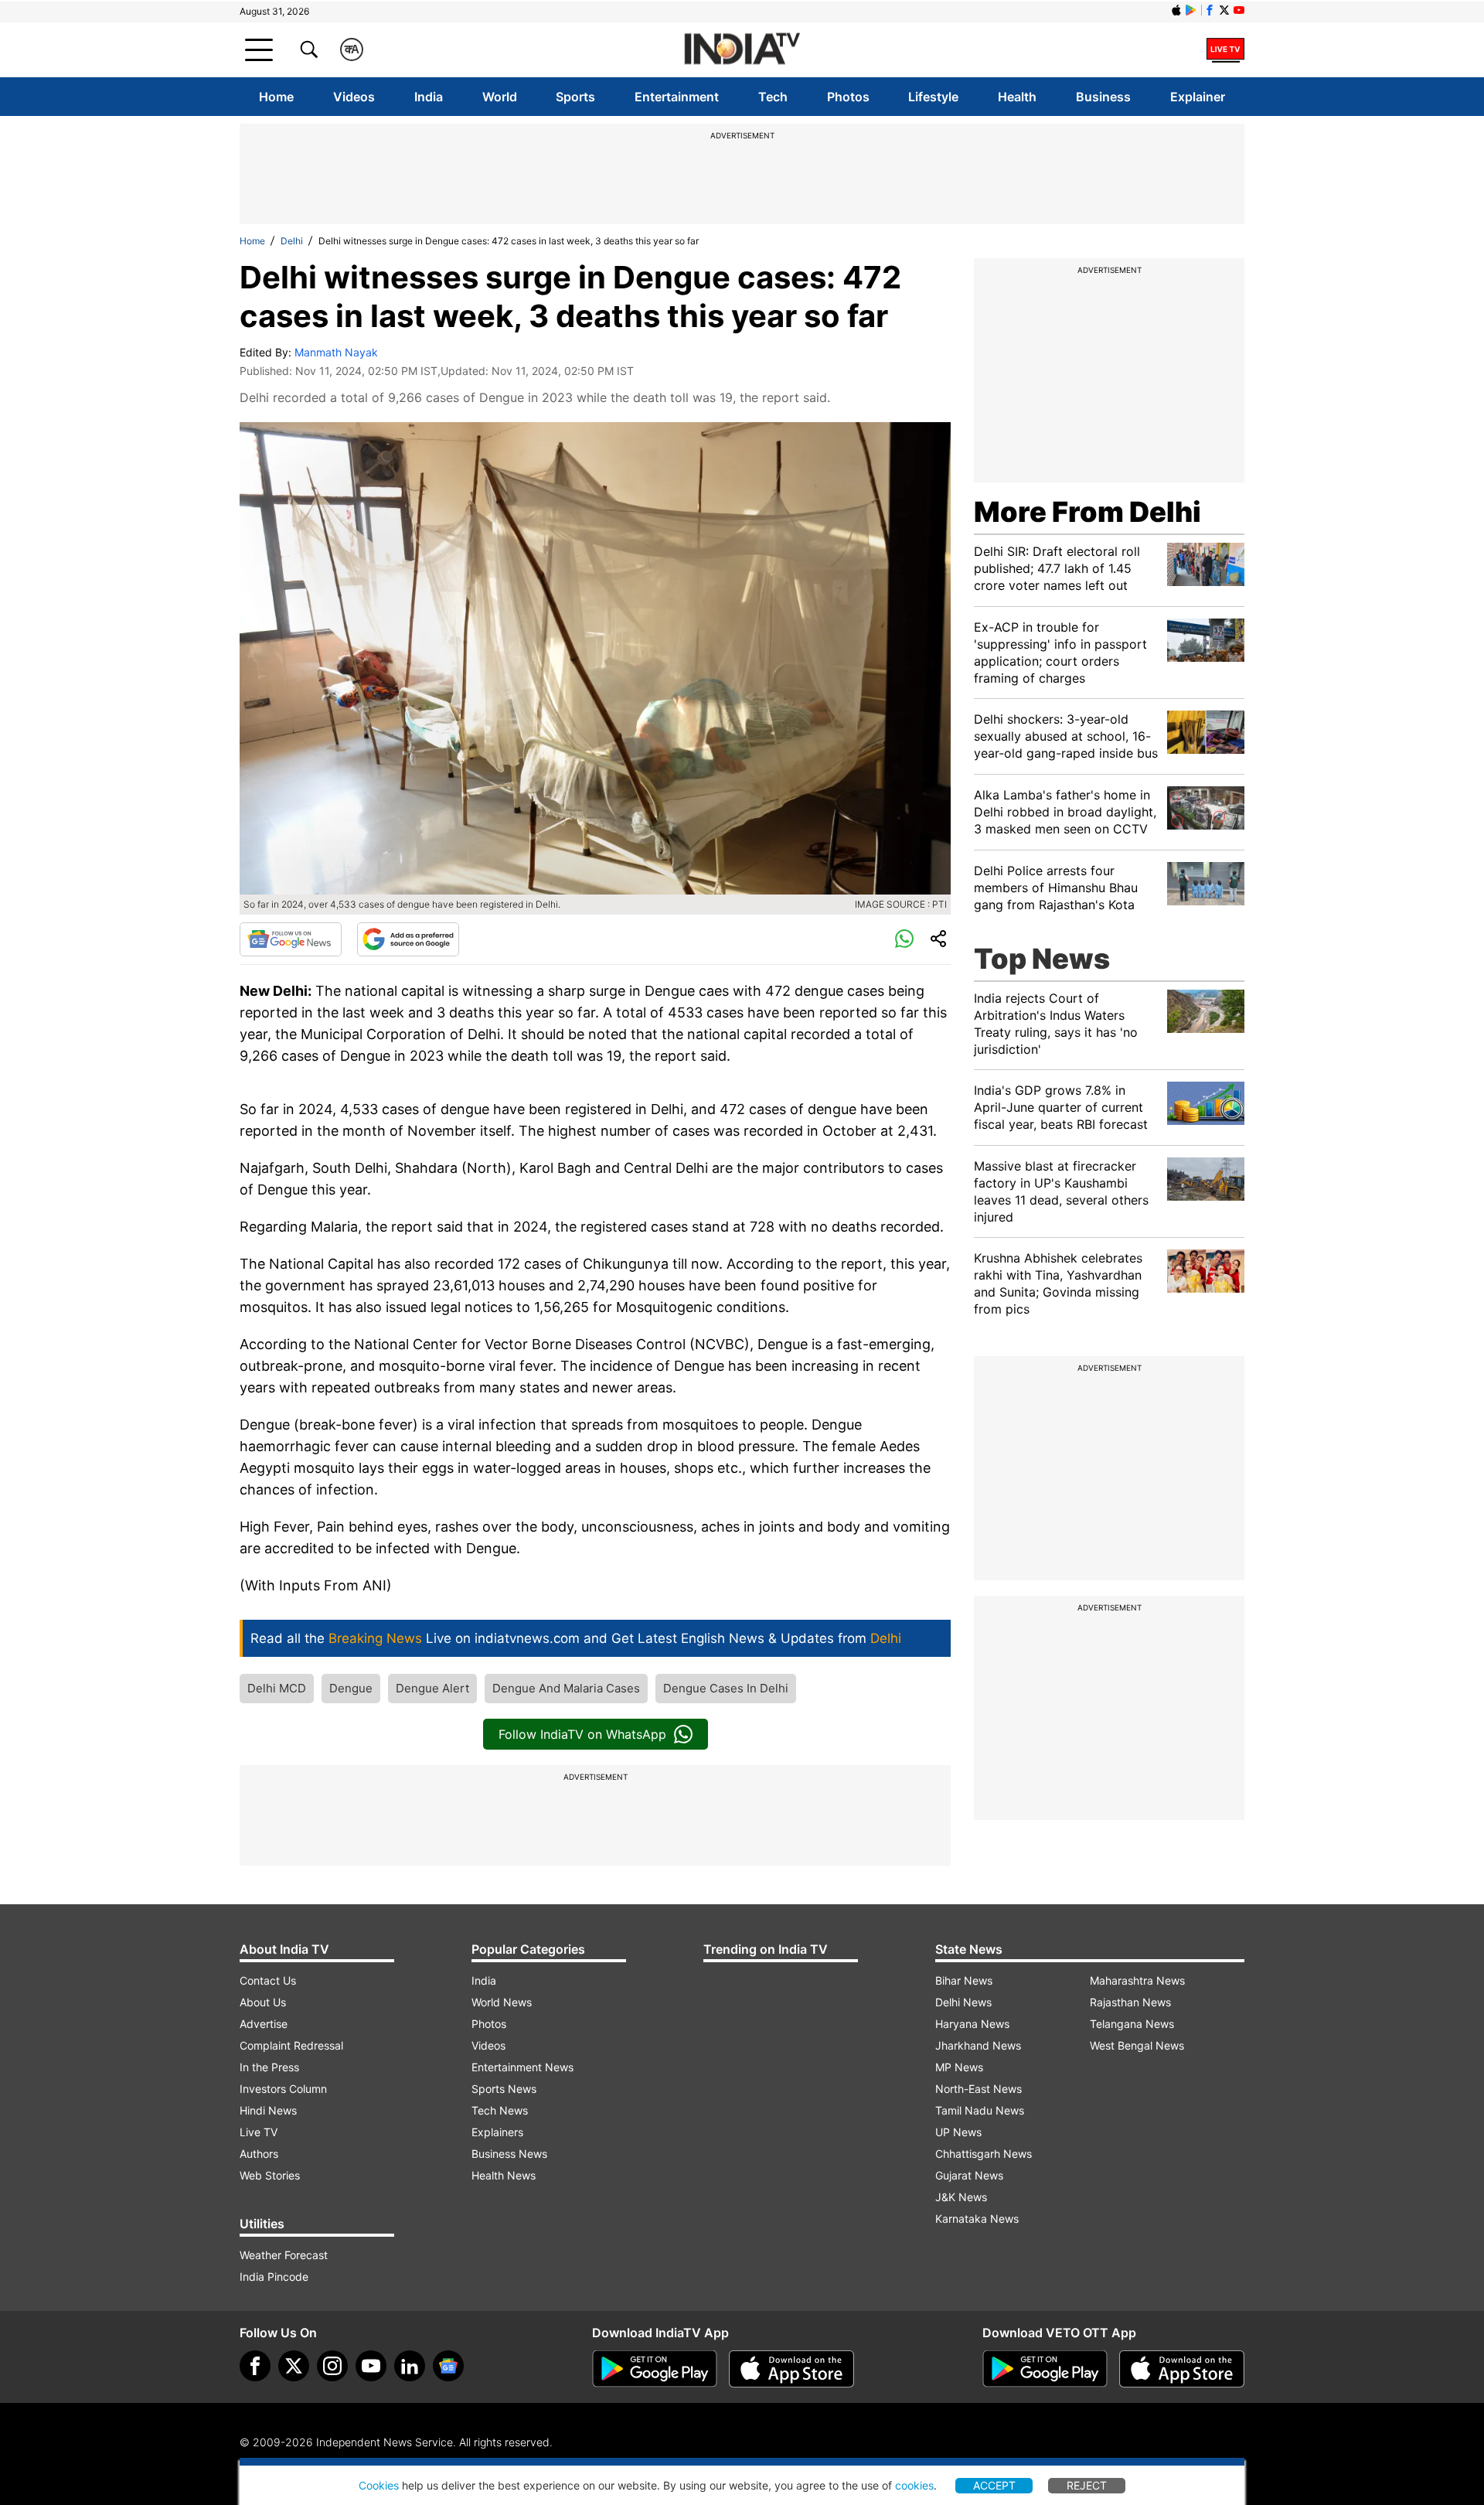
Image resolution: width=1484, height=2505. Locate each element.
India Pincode (274, 2277)
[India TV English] (742, 50)
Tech (773, 97)
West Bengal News (1137, 2045)
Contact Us (268, 1980)
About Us (263, 2002)
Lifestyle (933, 97)
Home (276, 97)
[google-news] (448, 2366)
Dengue (351, 1688)
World (500, 97)
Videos (354, 97)
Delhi (292, 241)
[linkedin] (410, 2366)
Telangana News (1132, 2024)
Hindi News (268, 2110)
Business (1103, 97)
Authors (259, 2154)
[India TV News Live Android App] (655, 2369)
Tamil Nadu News (980, 2110)
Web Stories (270, 2175)
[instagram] (332, 2366)
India (429, 97)
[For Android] (1045, 2369)
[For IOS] (1182, 2369)
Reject (1087, 2485)
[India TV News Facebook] (1210, 10)
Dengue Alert (432, 1688)
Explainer (1198, 97)
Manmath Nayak (336, 352)
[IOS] (1176, 10)
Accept (994, 2485)
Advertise (264, 2024)
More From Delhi (1087, 512)
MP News (959, 2067)
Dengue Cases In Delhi (726, 1688)
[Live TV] (1225, 49)
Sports (575, 97)
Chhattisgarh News (984, 2154)
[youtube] (371, 2366)
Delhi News (963, 2002)
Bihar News (964, 1980)
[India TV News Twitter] (1224, 10)
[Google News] (291, 939)
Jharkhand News (978, 2045)
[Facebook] (255, 2366)
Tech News (500, 2110)
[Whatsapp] (904, 939)
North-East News (979, 2089)
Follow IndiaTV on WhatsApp (582, 1734)
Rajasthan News (1130, 2002)
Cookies (379, 2485)
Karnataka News (977, 2219)
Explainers (497, 2132)
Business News (509, 2154)
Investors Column (283, 2089)
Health (1017, 97)
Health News (504, 2175)
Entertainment (677, 97)
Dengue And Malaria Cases (566, 1688)
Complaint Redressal (291, 2045)
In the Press (269, 2067)
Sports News (504, 2089)
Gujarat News (969, 2175)
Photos (848, 97)
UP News (958, 2132)
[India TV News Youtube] (1239, 10)
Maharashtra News (1137, 1980)
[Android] (1191, 10)
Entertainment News (522, 2067)
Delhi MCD (277, 1688)
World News (502, 2002)
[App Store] (791, 2369)
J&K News (961, 2197)
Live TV (259, 2132)
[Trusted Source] (408, 939)
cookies (914, 2485)
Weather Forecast (284, 2255)
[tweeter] (294, 2366)
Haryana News (972, 2024)
